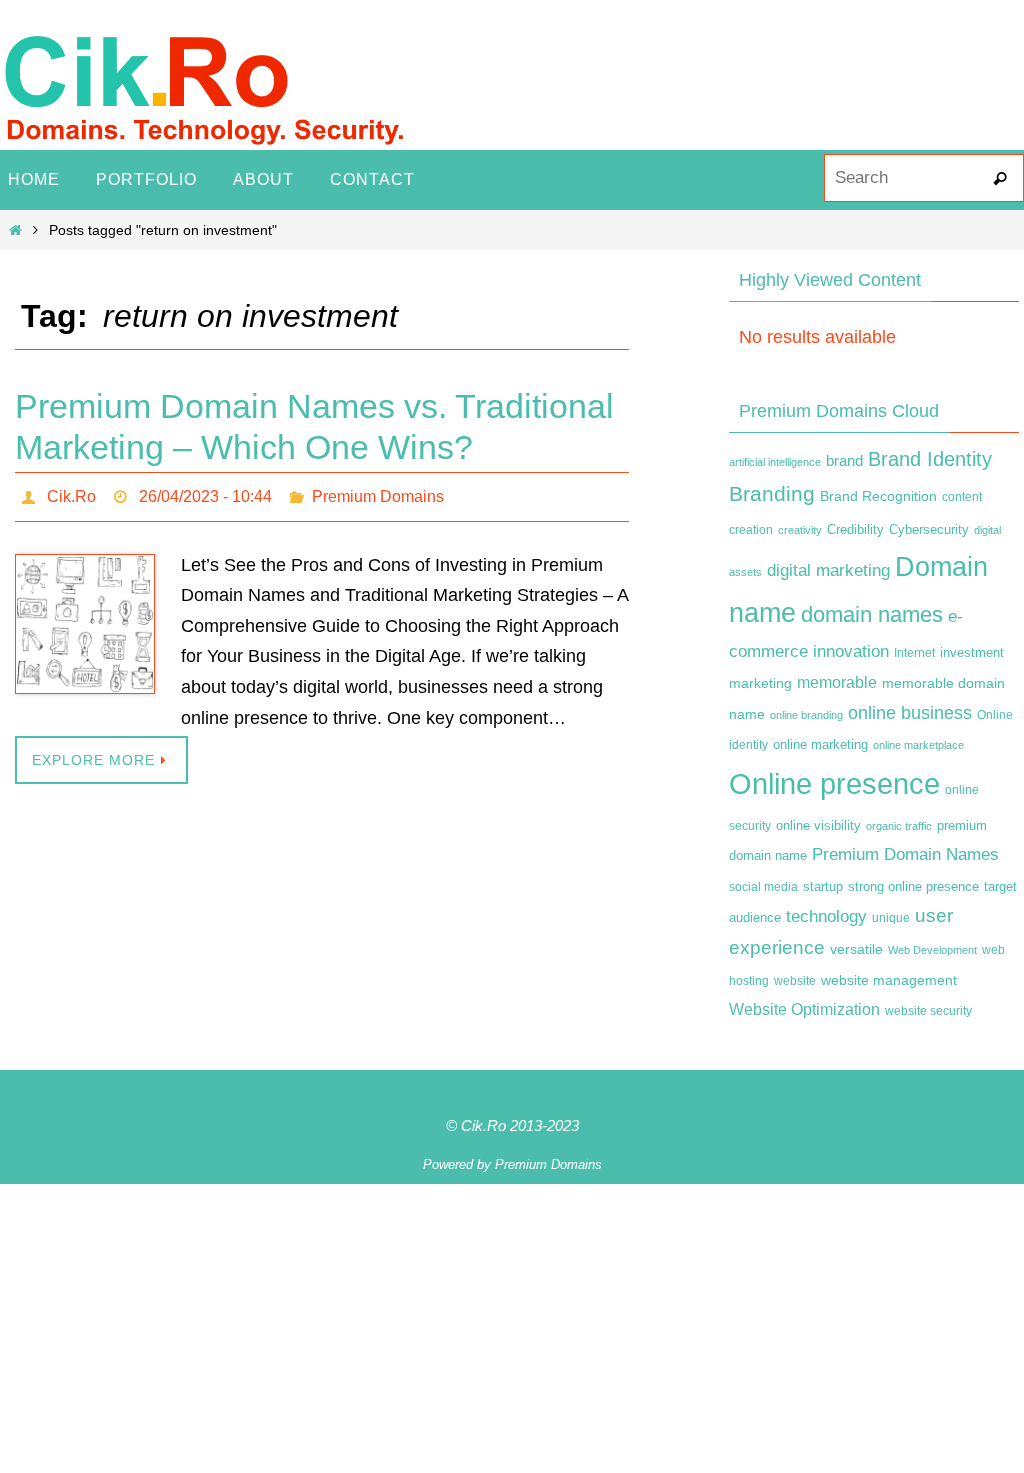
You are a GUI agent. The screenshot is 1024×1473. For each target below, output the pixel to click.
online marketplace (918, 745)
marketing (760, 683)
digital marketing (828, 570)
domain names (872, 614)
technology (826, 916)
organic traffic (899, 826)
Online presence (834, 783)
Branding (772, 494)
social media (763, 887)
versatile (856, 949)
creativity (800, 530)
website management (889, 980)
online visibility (818, 826)
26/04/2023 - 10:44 (205, 493)
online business (910, 713)
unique (891, 918)
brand (844, 461)
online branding (806, 715)
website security (928, 1011)
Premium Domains (378, 493)
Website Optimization (804, 1009)
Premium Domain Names (905, 854)
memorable (837, 682)
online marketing (820, 744)
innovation (851, 651)
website (795, 981)
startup (823, 886)
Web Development (932, 950)
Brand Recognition (878, 496)
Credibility (855, 530)
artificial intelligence (775, 462)
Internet (914, 653)
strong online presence (913, 887)
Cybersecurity (929, 530)
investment (972, 653)
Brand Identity (930, 459)
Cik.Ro (71, 493)
